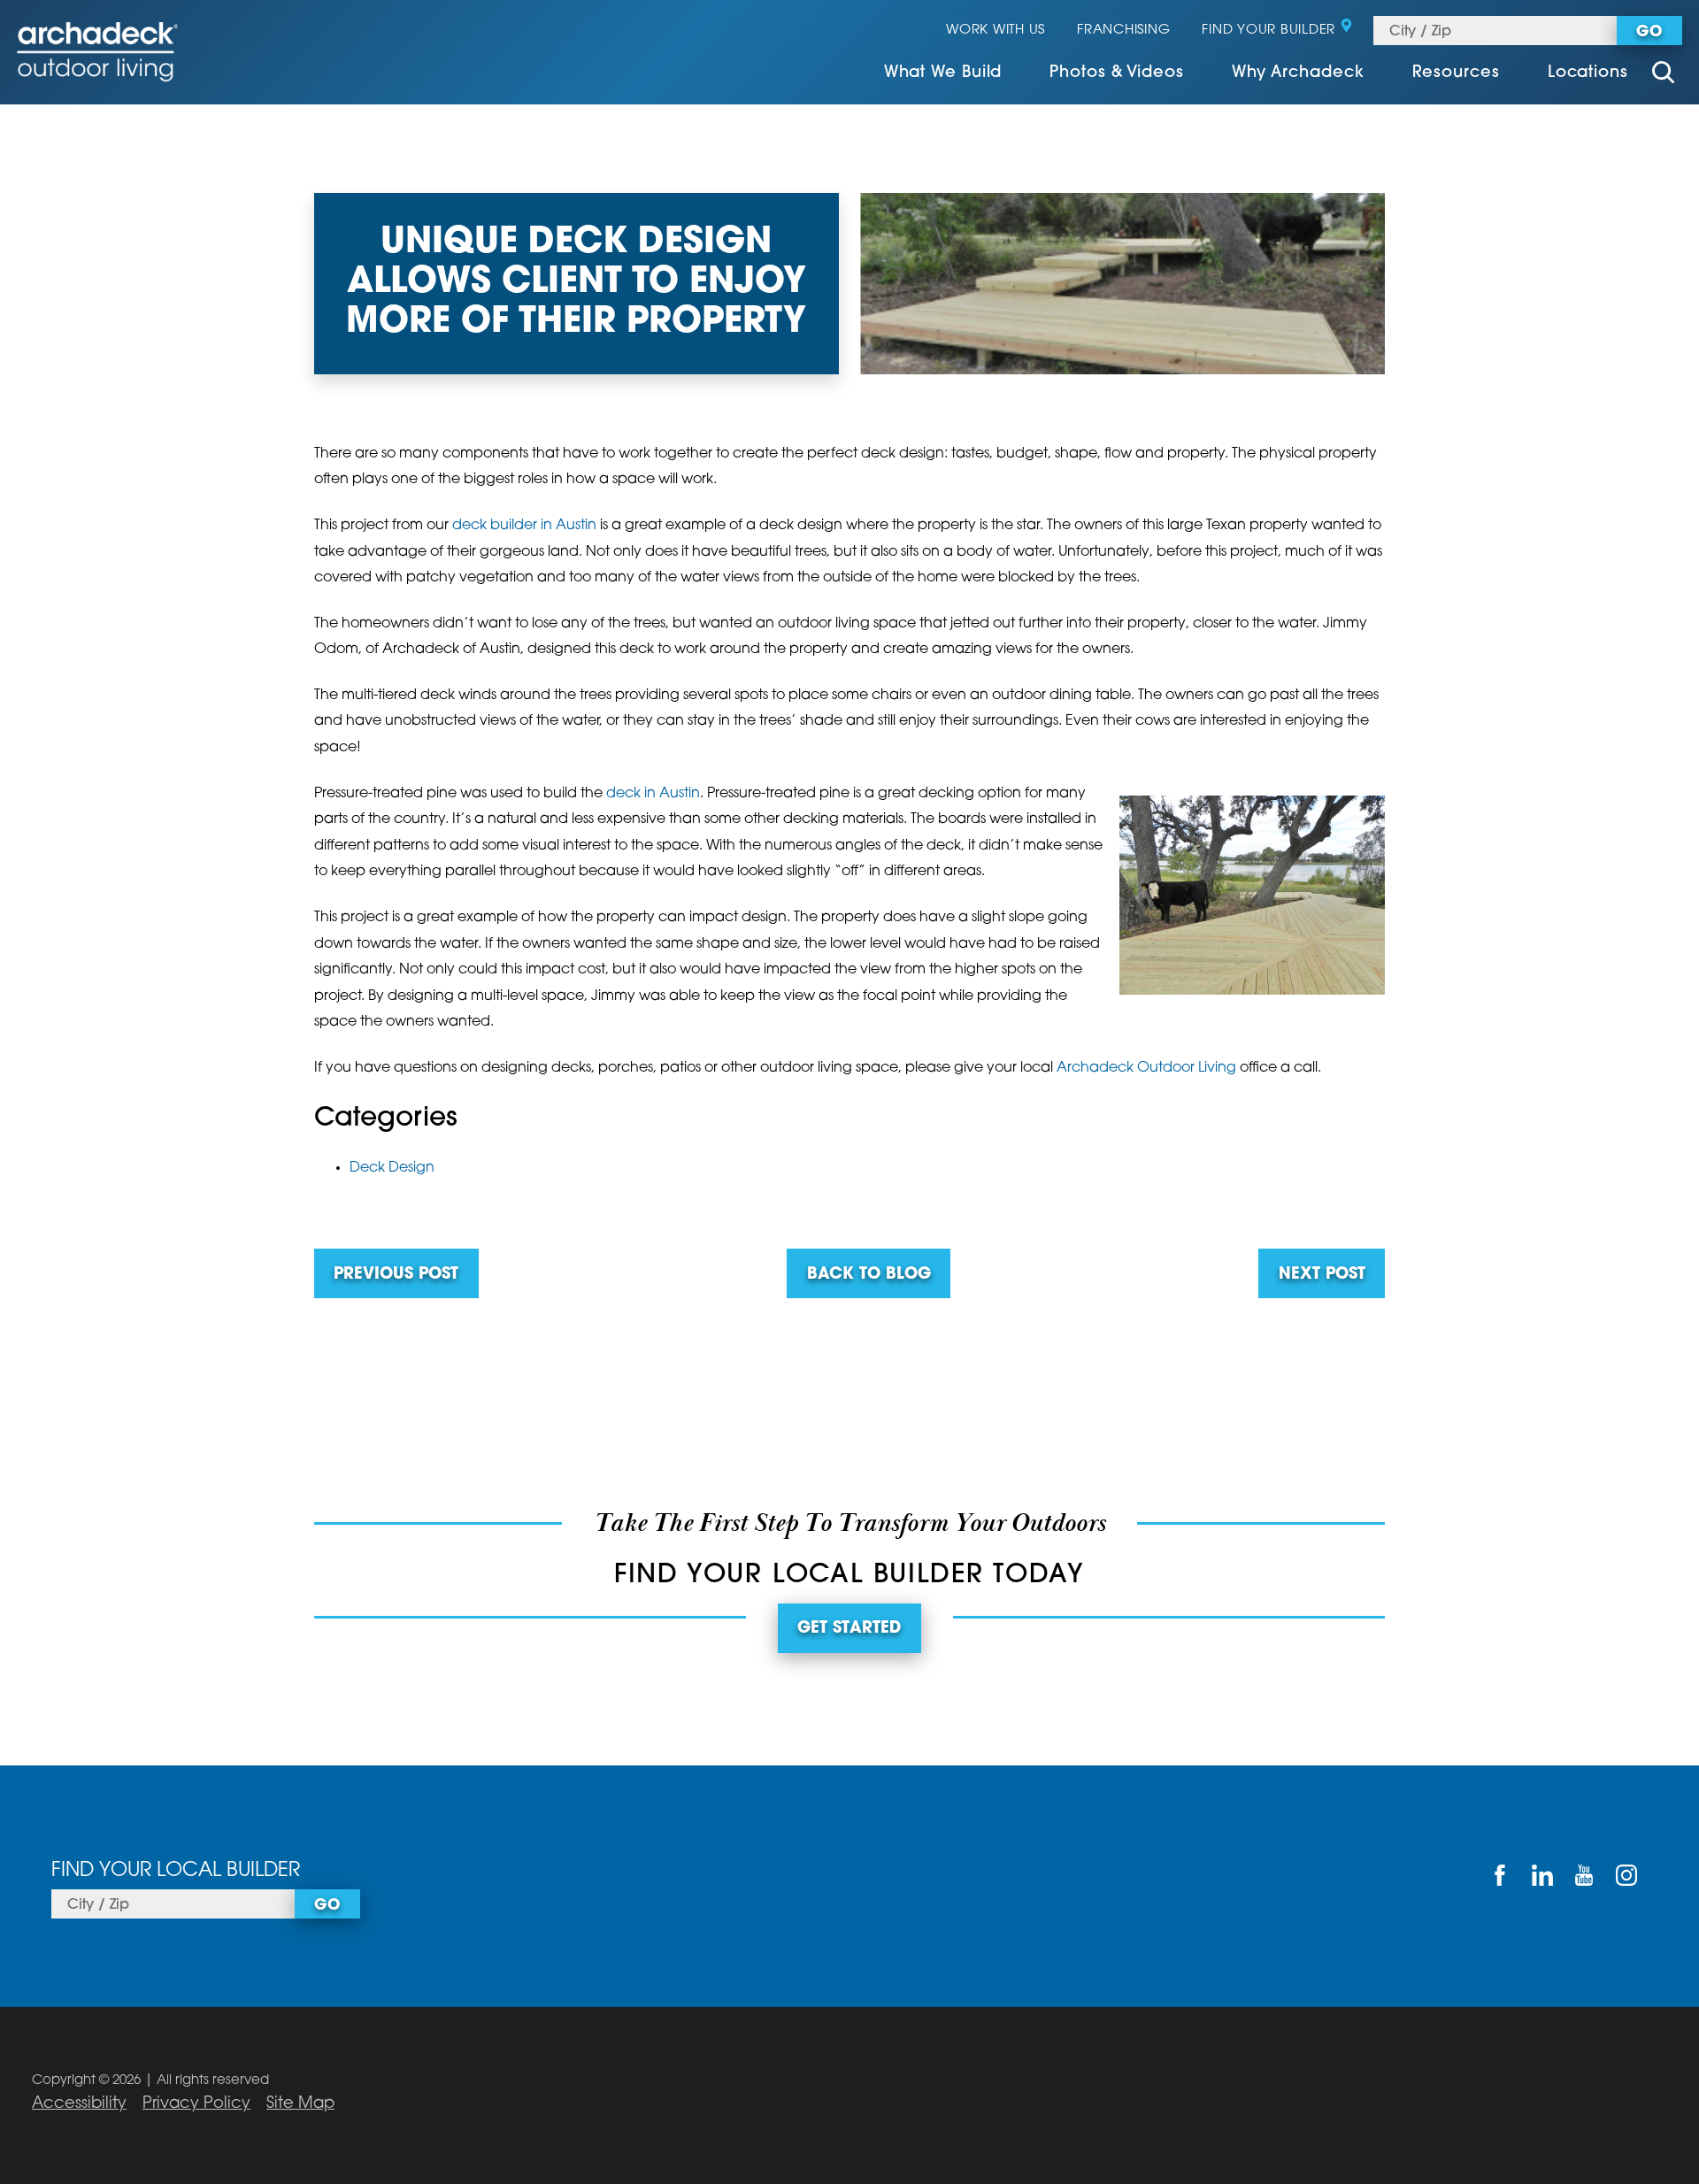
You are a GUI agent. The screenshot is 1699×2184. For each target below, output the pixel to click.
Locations (1588, 73)
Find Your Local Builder (176, 1871)
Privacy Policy (196, 2104)
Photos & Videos (1117, 73)
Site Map (300, 2104)
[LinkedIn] (1542, 1875)
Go (1649, 32)
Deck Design (392, 1168)
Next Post (1322, 1275)
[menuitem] (943, 75)
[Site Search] (1663, 75)
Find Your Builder (1268, 31)
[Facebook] (1500, 1875)
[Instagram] (1626, 1875)
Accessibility (79, 2104)
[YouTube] (1585, 1875)
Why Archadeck (1298, 73)
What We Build (943, 73)
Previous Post (396, 1275)
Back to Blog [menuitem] (869, 1275)
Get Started (849, 1629)
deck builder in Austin (524, 526)
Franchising (1123, 31)
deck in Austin (653, 794)
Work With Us (996, 31)
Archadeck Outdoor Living (1146, 1068)
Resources (1456, 73)
